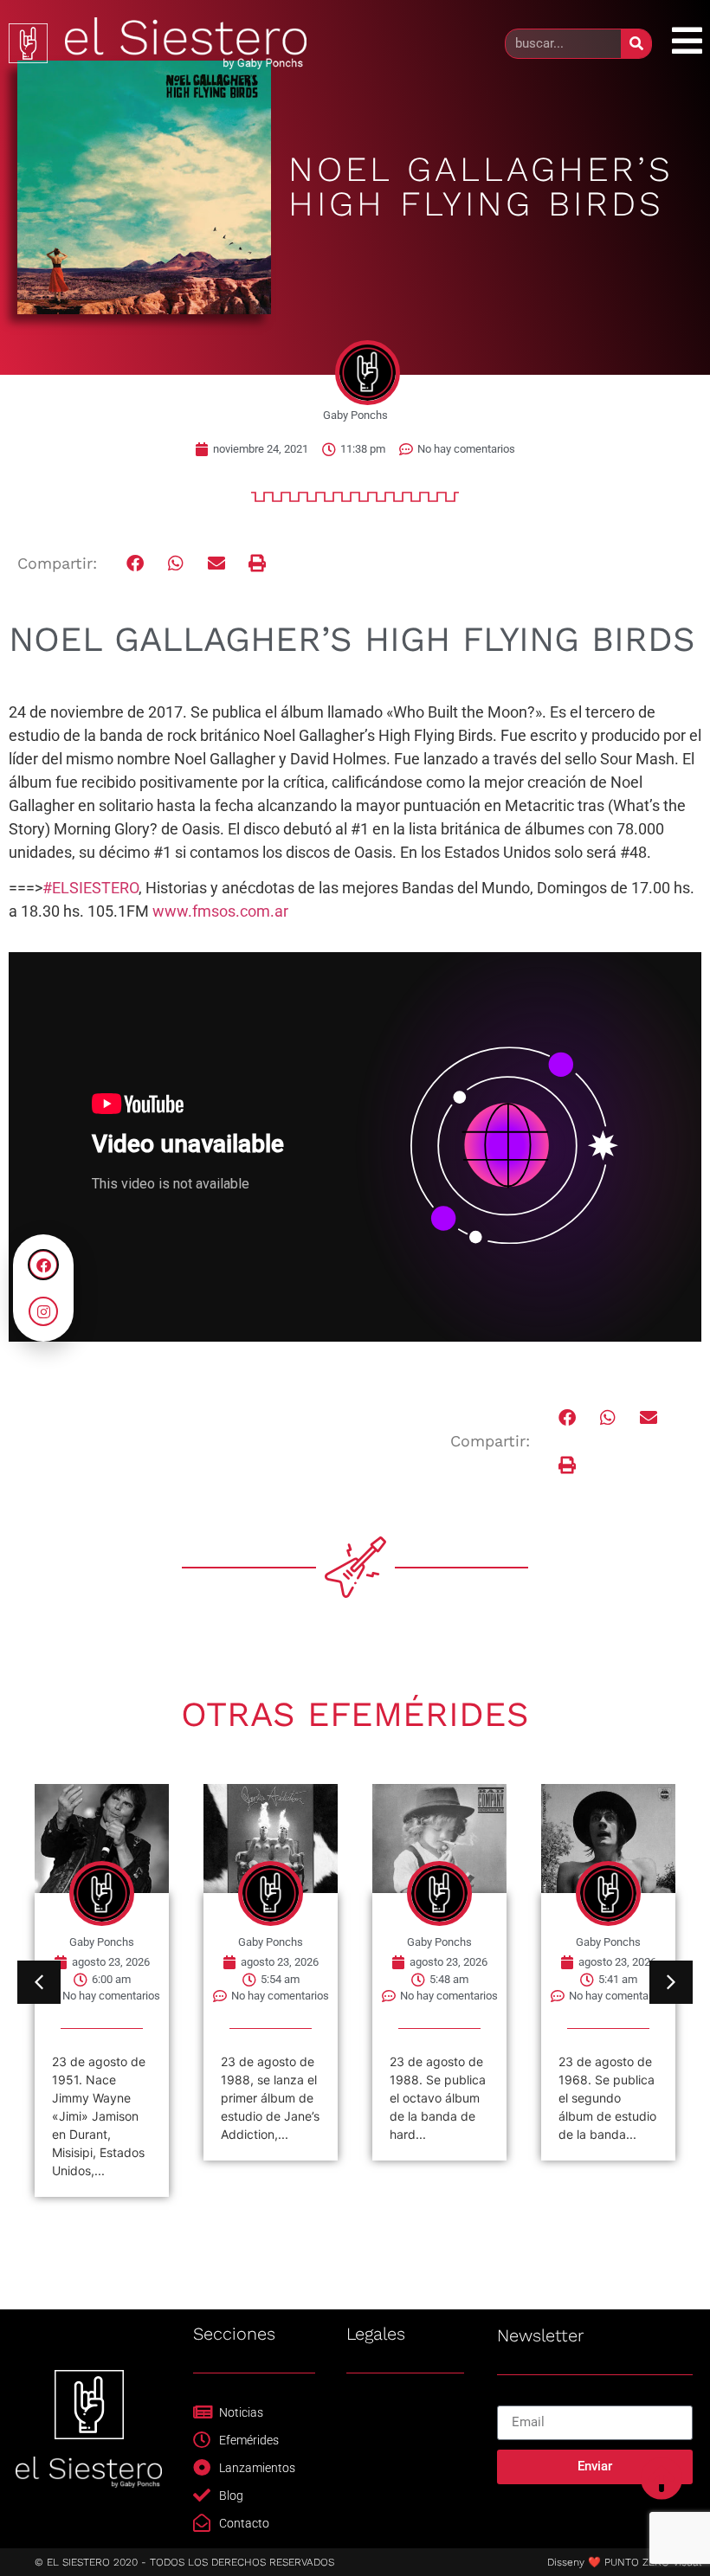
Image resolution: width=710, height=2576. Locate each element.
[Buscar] (636, 44)
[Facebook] (43, 1265)
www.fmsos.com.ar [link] (220, 911)
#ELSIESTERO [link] (90, 888)
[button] (136, 564)
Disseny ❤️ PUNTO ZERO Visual (624, 2562)
